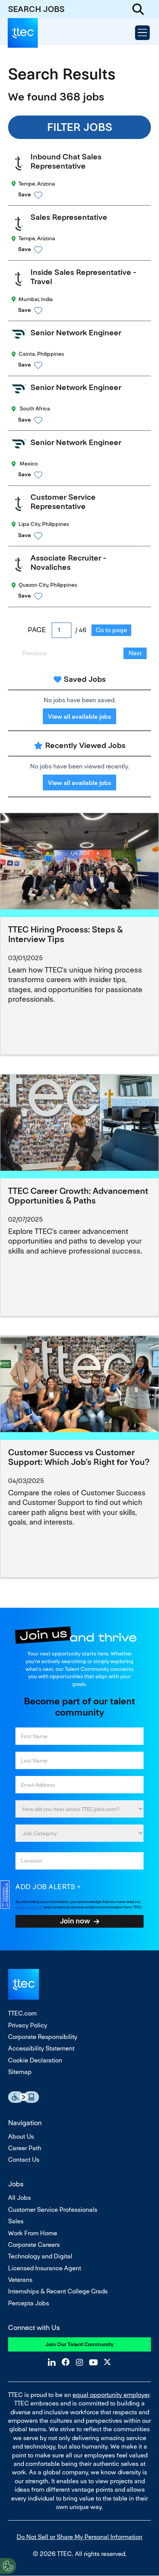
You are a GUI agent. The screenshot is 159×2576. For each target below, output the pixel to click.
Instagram (79, 2362)
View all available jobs (79, 717)
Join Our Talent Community (79, 2344)
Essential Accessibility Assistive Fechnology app (24, 2097)
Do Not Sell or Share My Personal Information (79, 2537)
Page (37, 630)
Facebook (66, 2362)
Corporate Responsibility (43, 2037)
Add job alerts (45, 1887)
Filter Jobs (80, 127)
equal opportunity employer (111, 2395)
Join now (75, 1921)
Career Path (25, 2148)
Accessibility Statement (41, 2048)
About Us (21, 2137)
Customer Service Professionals (53, 2210)
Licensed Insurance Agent (45, 2268)
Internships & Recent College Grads (58, 2291)
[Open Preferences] (8, 2566)
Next (135, 653)
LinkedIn (52, 2362)
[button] (87, 195)
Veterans (20, 2280)
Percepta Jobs (29, 2303)
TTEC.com (22, 2013)
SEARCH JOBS (36, 9)
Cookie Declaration (35, 2060)
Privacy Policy (28, 2025)
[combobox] (79, 1833)
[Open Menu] (142, 33)
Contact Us (24, 2160)
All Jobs (19, 2198)
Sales (16, 2221)
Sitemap (20, 2072)
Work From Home (33, 2233)
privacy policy (27, 1907)
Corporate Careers (34, 2245)
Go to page (111, 630)
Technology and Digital (40, 2256)
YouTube (93, 2362)
